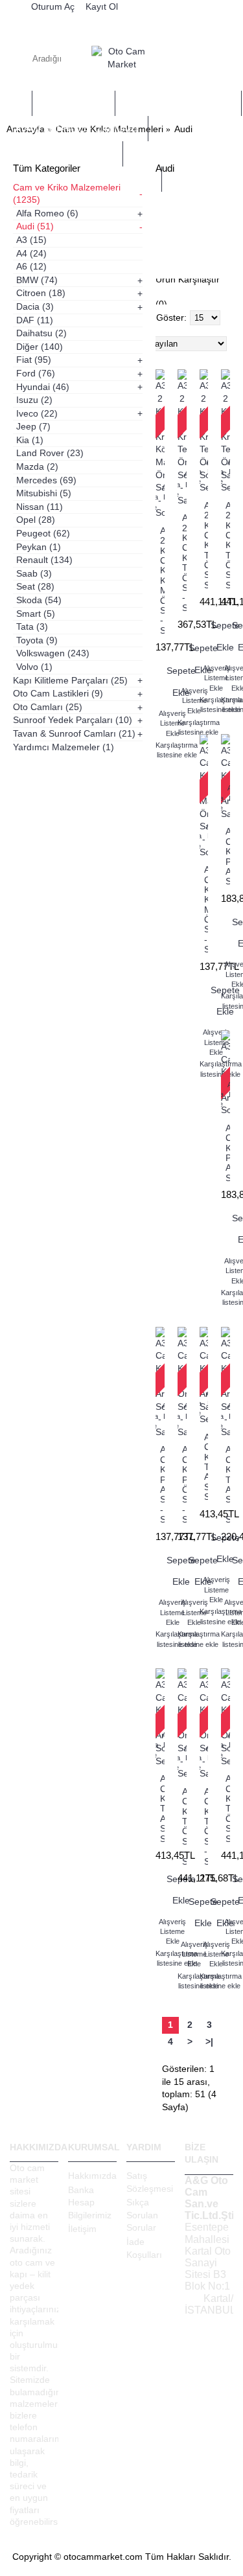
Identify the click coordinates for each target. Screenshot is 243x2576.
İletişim (82, 2229)
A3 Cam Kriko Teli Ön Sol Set (228, 1808)
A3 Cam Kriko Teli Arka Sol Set (162, 1808)
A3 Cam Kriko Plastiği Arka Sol (228, 1153)
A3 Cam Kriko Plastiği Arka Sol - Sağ (162, 1484)
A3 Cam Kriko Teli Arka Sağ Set (206, 1467)
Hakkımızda (92, 2176)
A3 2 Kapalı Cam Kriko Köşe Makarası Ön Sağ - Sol (162, 581)
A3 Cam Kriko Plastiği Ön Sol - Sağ (184, 1484)
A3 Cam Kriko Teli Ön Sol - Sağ (206, 1826)
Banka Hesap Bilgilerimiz (90, 2202)
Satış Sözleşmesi (150, 2182)
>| (209, 2041)
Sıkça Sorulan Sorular (142, 2215)
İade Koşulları (144, 2248)
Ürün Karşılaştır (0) (188, 292)
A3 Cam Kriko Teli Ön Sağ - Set (184, 1826)
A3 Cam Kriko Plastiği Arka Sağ (228, 856)
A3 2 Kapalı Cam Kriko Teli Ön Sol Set (206, 545)
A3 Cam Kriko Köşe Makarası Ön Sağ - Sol (206, 909)
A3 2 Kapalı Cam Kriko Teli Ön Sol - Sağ (184, 563)
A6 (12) (179, 239)
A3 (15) (175, 209)
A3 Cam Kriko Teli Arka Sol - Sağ (228, 1484)
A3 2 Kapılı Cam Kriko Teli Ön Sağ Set (228, 545)
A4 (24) (179, 224)
